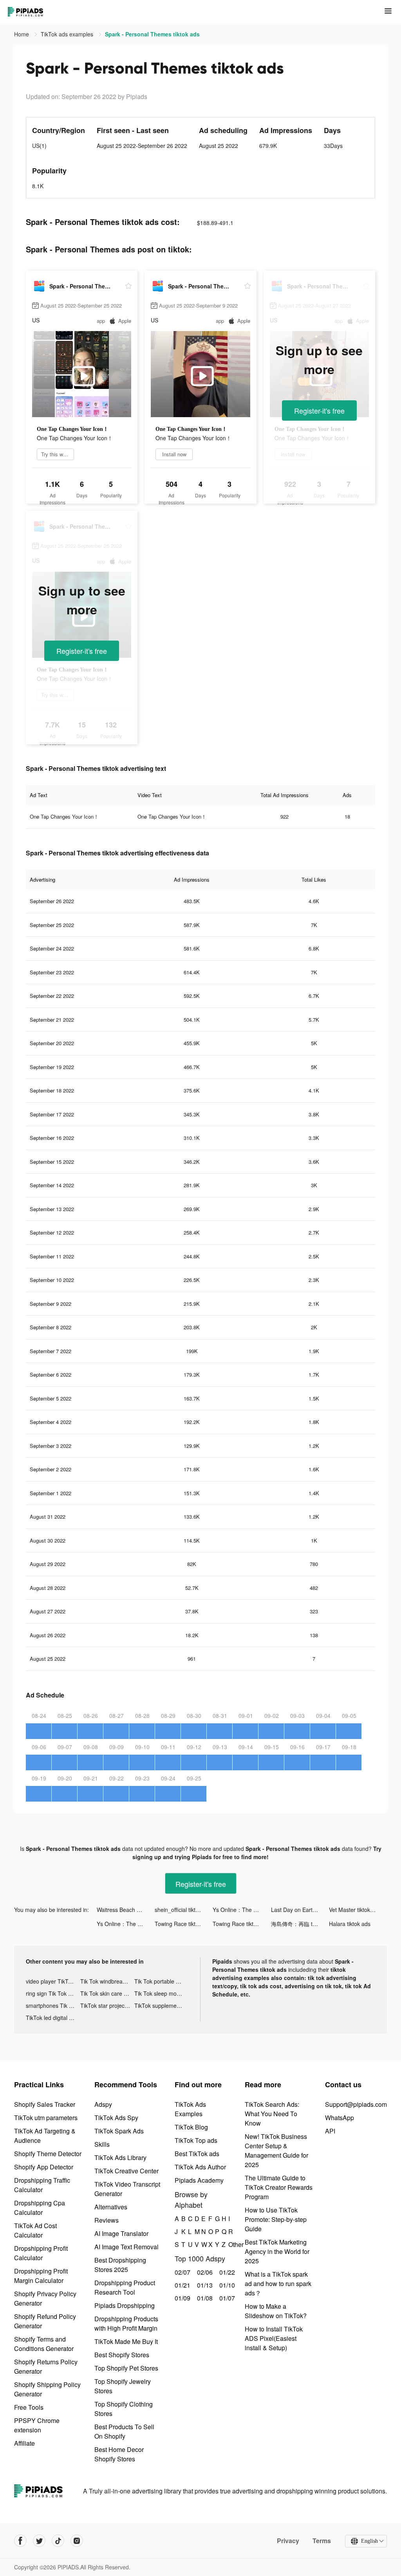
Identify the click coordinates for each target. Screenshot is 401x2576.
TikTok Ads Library (120, 2157)
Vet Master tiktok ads (355, 1910)
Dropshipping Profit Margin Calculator (41, 2276)
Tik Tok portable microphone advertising (162, 1981)
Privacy (288, 2541)
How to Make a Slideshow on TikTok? (276, 2311)
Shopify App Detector (44, 2167)
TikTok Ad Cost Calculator (35, 2230)
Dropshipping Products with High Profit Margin (126, 2323)
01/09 (182, 2298)
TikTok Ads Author (200, 2167)
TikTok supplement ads (162, 2005)
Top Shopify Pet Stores (126, 2368)
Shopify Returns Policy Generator (46, 2366)
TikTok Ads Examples (190, 2109)
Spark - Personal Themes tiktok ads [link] (152, 34)
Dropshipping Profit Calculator (41, 2253)
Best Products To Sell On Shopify (124, 2431)
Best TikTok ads (197, 2154)
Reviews (107, 2220)
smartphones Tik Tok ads (53, 2005)
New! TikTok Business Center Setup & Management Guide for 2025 (276, 2150)
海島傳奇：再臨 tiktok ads (300, 1924)
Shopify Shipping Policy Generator (47, 2389)
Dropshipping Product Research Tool (125, 2287)
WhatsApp (340, 2118)
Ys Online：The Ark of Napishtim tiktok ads (242, 1910)
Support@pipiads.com (356, 2104)
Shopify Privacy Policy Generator (45, 2298)
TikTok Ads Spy (116, 2118)
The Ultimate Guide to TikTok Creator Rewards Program (279, 2187)
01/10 (226, 2285)
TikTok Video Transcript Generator (127, 2189)
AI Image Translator (121, 2233)
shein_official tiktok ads (183, 1910)
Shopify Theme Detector (48, 2154)
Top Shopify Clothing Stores (124, 2409)
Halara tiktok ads (350, 1924)
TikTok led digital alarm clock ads (53, 2018)
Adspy (103, 2104)
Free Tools (29, 2407)
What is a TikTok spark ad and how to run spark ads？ (278, 2283)
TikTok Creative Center (126, 2171)
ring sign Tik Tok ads (51, 1993)
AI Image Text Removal (126, 2247)
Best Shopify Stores (122, 2355)
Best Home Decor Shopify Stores (119, 2454)
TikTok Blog (191, 2127)
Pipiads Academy (199, 2180)
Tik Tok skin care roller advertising (107, 1993)
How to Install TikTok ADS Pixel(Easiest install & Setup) (274, 2338)
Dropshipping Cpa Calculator (40, 2208)
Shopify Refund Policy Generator (45, 2321)
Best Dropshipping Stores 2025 (120, 2265)
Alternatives (111, 2207)
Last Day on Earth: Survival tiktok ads (300, 1910)
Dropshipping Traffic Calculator (42, 2185)
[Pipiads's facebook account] (20, 2541)
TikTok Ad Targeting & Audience (45, 2136)
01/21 (182, 2285)
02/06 (204, 2272)
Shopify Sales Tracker (45, 2104)
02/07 (182, 2272)
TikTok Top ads (196, 2140)
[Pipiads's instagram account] (77, 2541)
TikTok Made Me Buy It (126, 2341)
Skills (102, 2144)
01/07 (226, 2298)
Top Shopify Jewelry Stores (123, 2386)
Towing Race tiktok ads (183, 1924)
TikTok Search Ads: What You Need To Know (272, 2114)
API (330, 2131)
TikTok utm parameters (46, 2118)
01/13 (204, 2285)
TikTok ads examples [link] (68, 34)
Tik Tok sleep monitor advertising (162, 1993)
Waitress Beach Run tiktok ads (126, 1910)
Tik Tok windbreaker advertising (107, 1981)
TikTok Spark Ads (119, 2131)
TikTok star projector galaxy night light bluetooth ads (107, 2005)
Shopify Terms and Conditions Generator (44, 2344)
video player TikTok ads (53, 1981)
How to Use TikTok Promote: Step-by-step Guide (276, 2219)
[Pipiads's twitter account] (39, 2541)
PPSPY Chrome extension (37, 2425)
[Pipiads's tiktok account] (58, 2541)
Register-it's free (319, 410)
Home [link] (22, 34)
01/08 (204, 2298)
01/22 (226, 2272)
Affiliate (24, 2443)
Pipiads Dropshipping (125, 2305)
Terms (322, 2541)
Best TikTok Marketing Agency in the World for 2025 (277, 2251)
